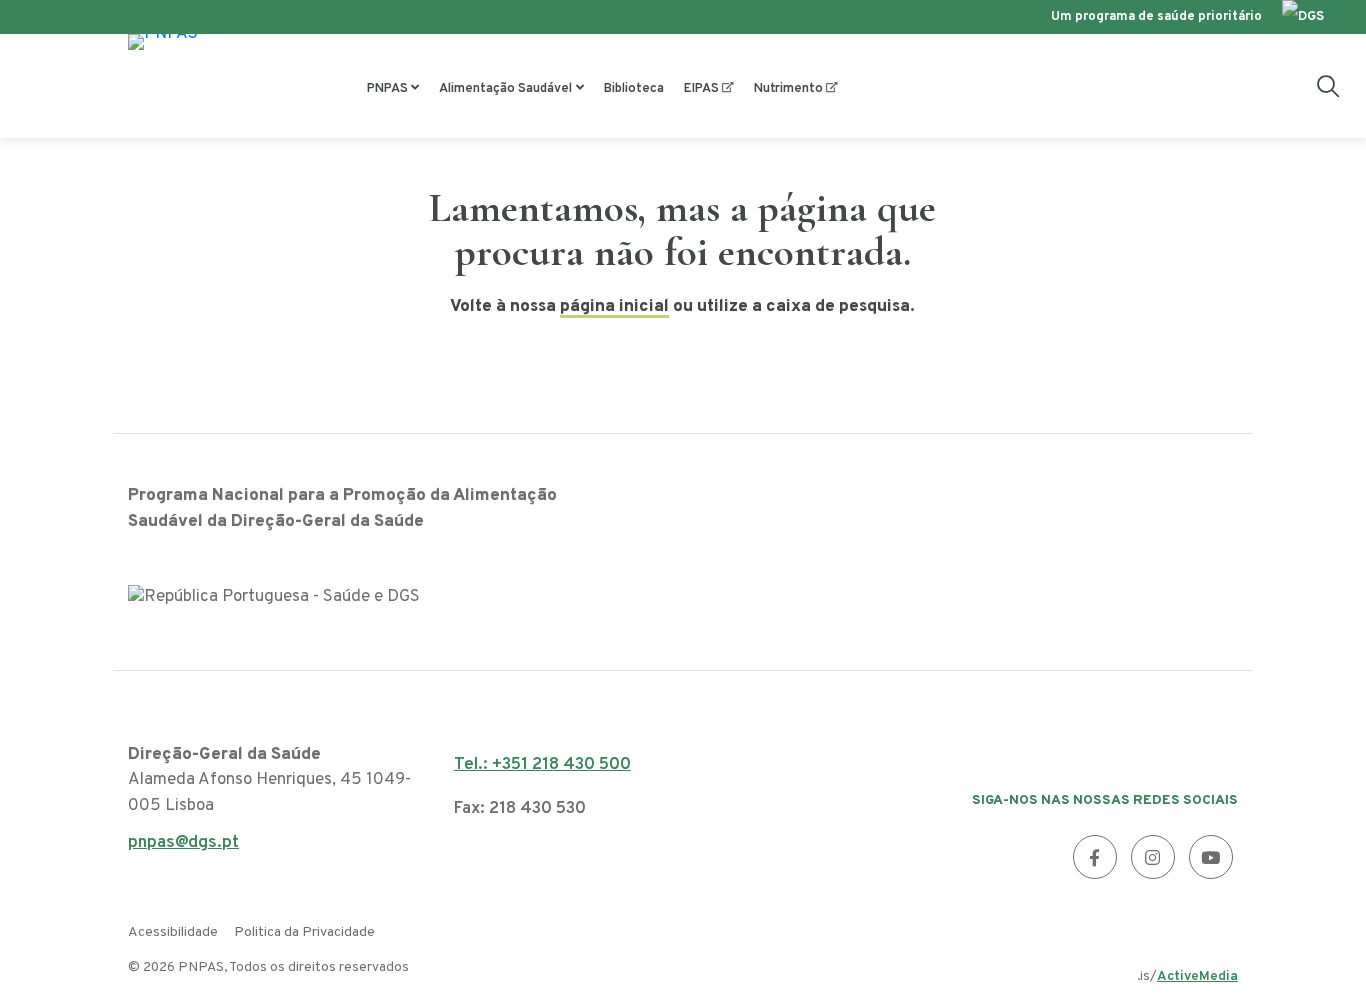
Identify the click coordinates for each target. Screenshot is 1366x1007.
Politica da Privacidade (304, 932)
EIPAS (701, 89)
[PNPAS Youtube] (1211, 857)
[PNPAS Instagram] (1153, 857)
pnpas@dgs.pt (183, 848)
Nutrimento (788, 89)
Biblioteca (634, 89)
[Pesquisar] (1328, 86)
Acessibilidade (173, 932)
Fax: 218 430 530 (520, 809)
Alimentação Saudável (505, 89)
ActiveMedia (1197, 976)
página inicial (614, 307)
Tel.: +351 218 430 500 (542, 765)
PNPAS (387, 89)
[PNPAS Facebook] (1095, 857)
